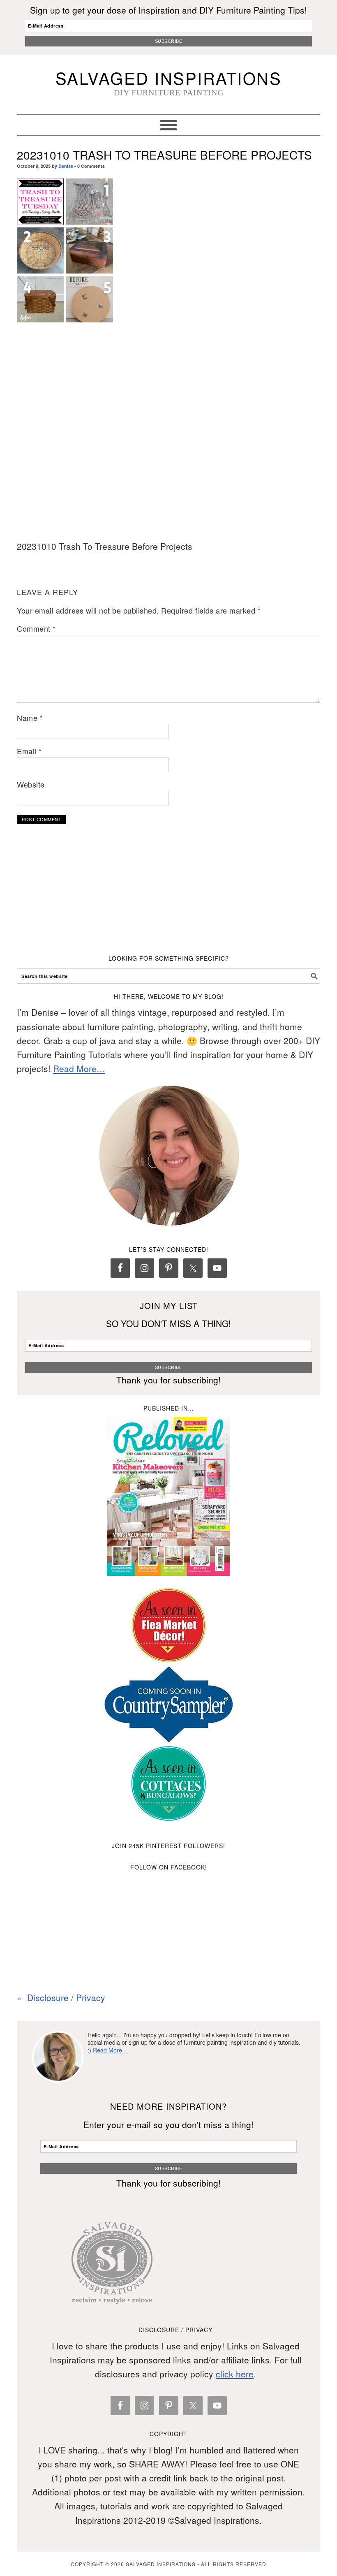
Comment (36, 628)
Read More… (79, 1068)
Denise (66, 166)
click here (235, 2374)
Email (29, 751)
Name (30, 718)
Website (31, 784)
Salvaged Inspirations (169, 78)
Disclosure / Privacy (66, 1997)
